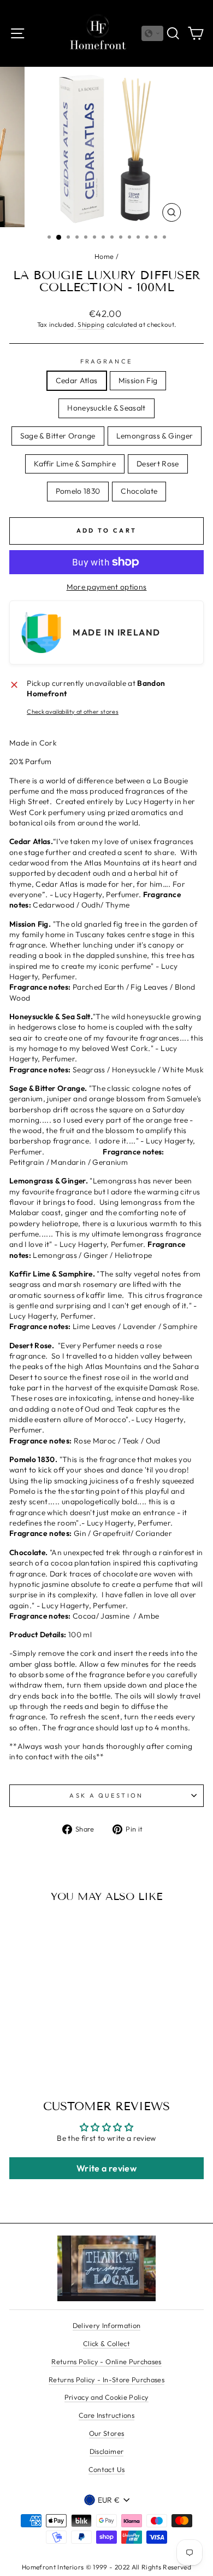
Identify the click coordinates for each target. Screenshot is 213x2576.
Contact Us (106, 2469)
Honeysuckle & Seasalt (106, 408)
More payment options (107, 587)
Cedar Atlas (77, 380)
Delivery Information (107, 2325)
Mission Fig (138, 380)
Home (104, 256)
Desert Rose (158, 464)
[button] (152, 33)
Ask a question (106, 1795)
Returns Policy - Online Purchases (106, 2361)
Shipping (91, 324)
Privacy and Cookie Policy (107, 2397)
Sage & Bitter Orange (58, 436)
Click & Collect (106, 2343)
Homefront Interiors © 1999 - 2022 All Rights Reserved (106, 2567)
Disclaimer (106, 2451)
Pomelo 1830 (78, 491)
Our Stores (106, 2433)
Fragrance (107, 361)
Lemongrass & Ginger (155, 436)
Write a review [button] (106, 2168)
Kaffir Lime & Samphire (75, 464)
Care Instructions (106, 2415)
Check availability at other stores (73, 712)
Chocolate (139, 491)
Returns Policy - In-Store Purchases (106, 2379)
